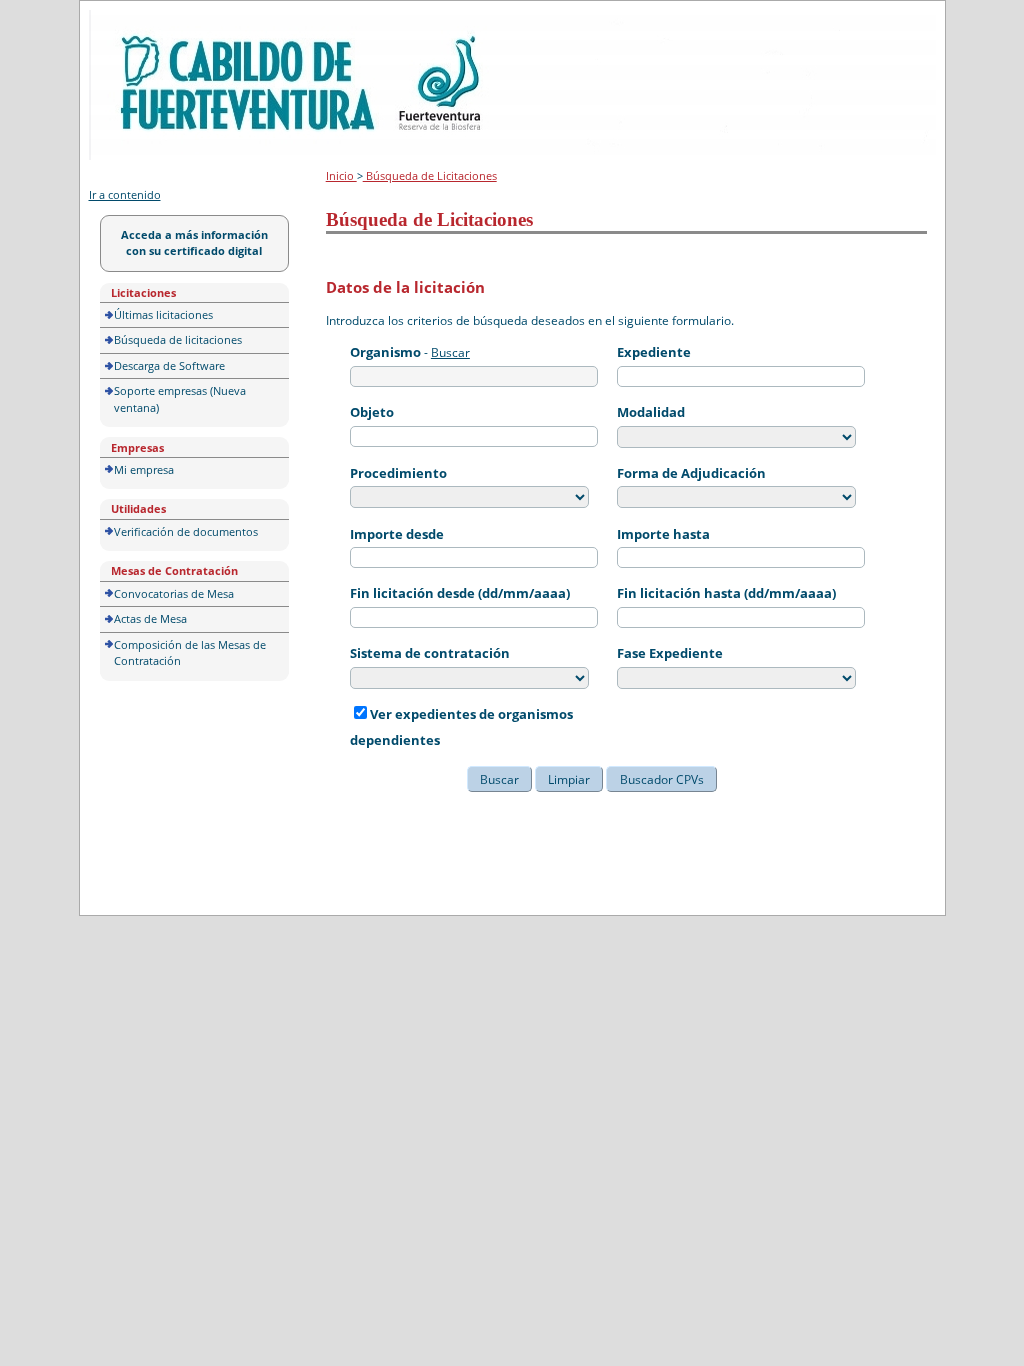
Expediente (654, 352)
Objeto (372, 412)
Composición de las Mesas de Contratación (190, 653)
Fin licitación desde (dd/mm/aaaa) (460, 593)
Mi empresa (144, 469)
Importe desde (397, 534)
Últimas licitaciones (163, 314)
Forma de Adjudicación (691, 473)
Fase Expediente (670, 653)
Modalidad (651, 412)
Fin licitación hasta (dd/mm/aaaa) (726, 593)
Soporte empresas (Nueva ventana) (180, 399)
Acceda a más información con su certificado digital (194, 243)
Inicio (341, 175)
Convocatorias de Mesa (174, 593)
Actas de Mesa (150, 618)
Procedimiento (398, 473)
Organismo (385, 352)
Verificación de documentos (186, 531)
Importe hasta (663, 534)
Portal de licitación (150, 21)
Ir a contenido (125, 194)
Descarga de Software (169, 365)
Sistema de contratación (430, 653)
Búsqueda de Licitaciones (430, 175)
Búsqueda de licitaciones (178, 339)
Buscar (450, 352)
